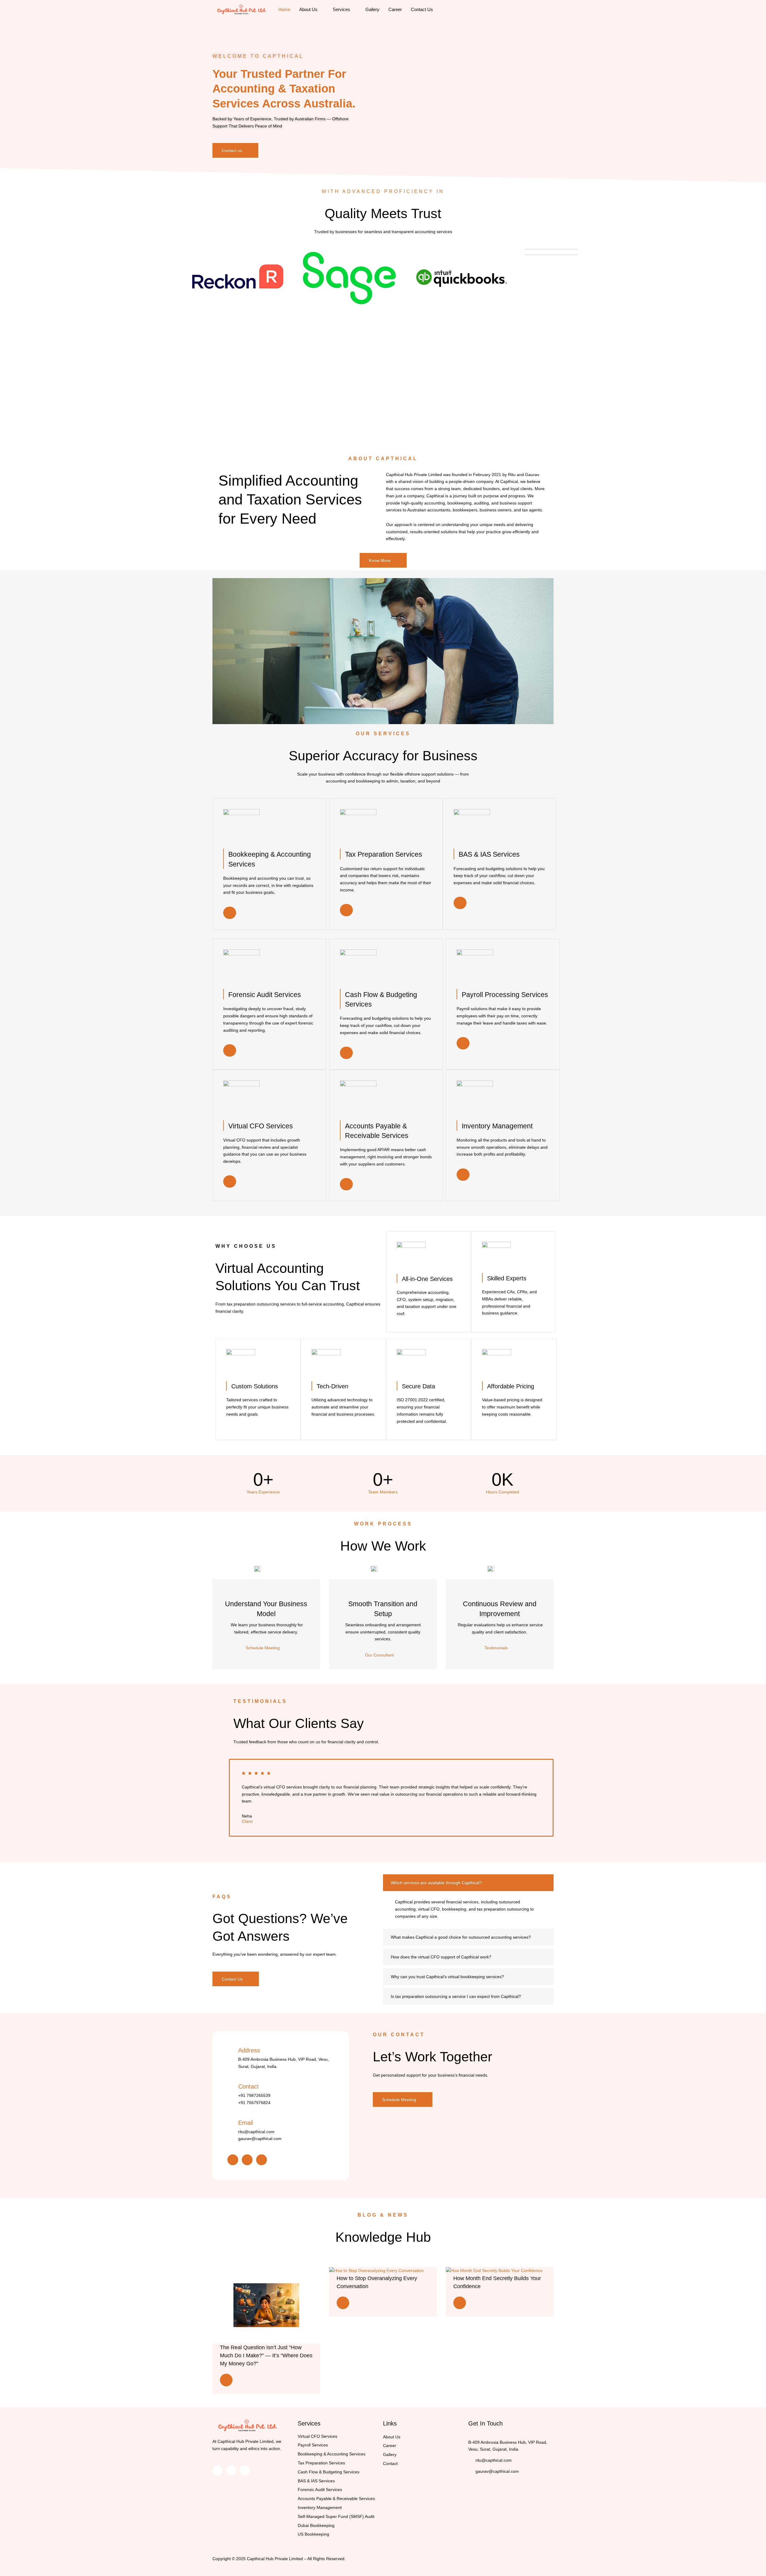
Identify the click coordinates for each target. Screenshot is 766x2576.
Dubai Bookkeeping (316, 2525)
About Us (308, 9)
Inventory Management (320, 2507)
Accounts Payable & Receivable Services (336, 2499)
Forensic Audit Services (320, 2490)
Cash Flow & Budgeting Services (329, 2472)
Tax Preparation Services (321, 2463)
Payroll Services (313, 2445)
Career (395, 9)
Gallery (372, 9)
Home (284, 9)
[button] (383, 651)
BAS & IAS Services (316, 2481)
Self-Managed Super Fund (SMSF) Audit (336, 2516)
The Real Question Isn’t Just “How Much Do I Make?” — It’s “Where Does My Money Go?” (266, 2355)
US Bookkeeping (313, 2534)
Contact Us (422, 9)
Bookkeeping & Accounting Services (332, 2454)
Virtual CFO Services (317, 2436)
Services (341, 9)
